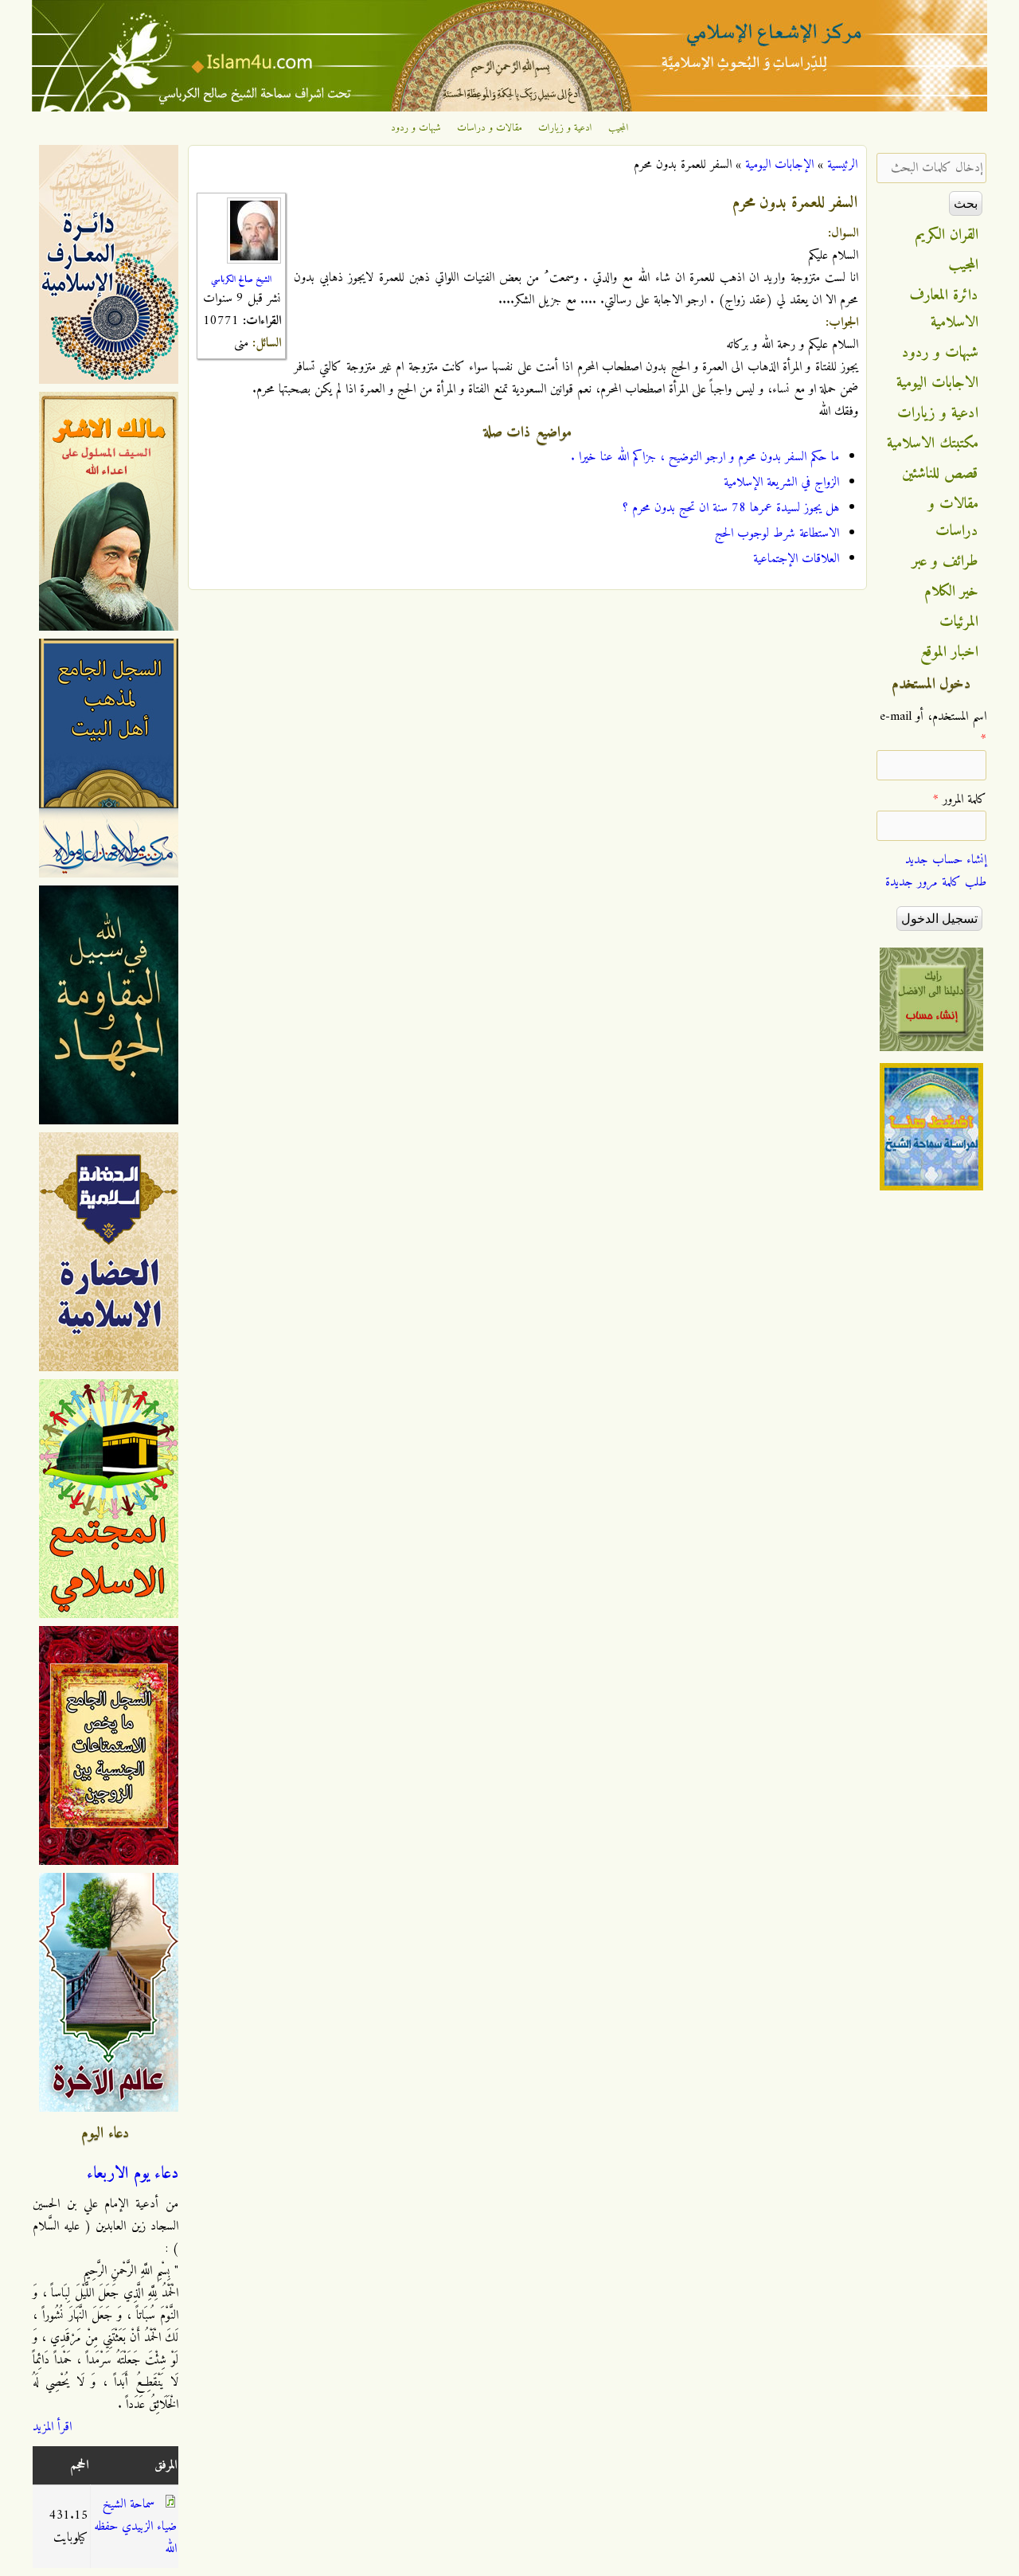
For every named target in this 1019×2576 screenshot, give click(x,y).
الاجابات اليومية (937, 383)
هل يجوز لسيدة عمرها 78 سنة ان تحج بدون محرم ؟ (731, 508)
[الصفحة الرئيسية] (509, 108)
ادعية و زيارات (565, 128)
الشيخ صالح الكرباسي (241, 279)
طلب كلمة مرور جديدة (936, 882)
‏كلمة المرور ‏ (960, 799)
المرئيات (959, 622)
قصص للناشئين (940, 474)
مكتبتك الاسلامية (933, 444)
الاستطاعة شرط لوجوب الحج (777, 534)
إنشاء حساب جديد (946, 860)
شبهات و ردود (416, 128)
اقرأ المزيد (52, 2427)
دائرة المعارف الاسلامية (944, 309)
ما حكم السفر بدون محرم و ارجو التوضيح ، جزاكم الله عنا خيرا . (705, 457)
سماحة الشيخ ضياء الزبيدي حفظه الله (135, 2527)
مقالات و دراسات (490, 128)
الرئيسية (842, 165)
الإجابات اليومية (779, 165)
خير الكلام (951, 592)
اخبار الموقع (949, 652)
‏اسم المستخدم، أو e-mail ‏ (933, 728)
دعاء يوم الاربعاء (133, 2174)
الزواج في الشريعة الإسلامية (781, 483)
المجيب (619, 128)
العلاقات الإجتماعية (796, 559)
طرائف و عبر (945, 561)
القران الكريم (947, 235)
